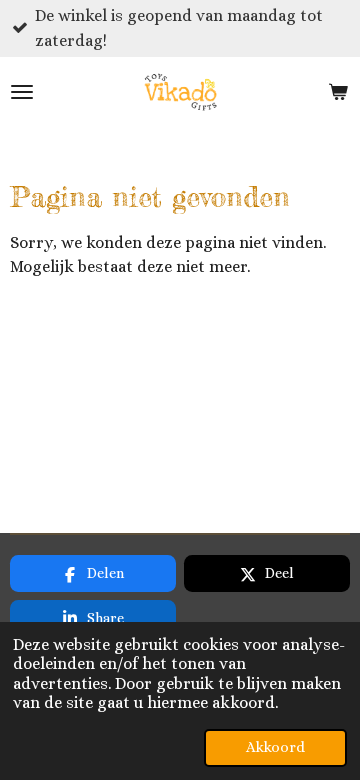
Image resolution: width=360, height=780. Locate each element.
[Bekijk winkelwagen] (338, 92)
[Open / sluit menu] (22, 92)
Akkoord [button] (275, 747)
